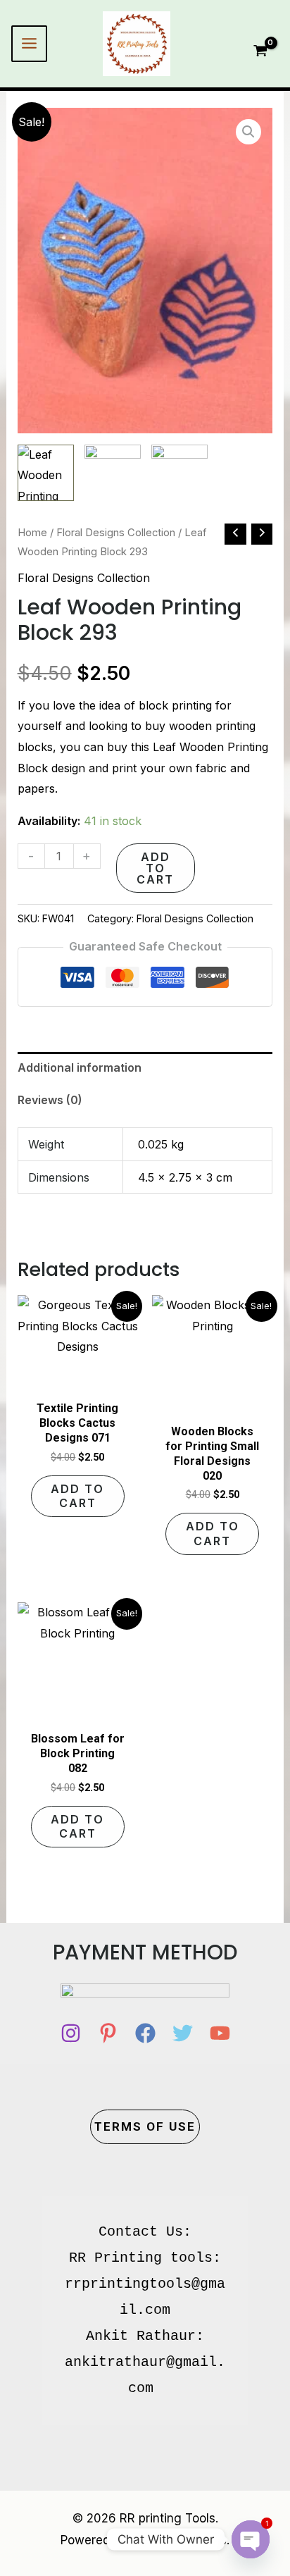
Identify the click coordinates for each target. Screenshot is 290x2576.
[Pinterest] (108, 2033)
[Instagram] (71, 2033)
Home (32, 533)
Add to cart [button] (77, 1496)
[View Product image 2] (113, 473)
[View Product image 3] (179, 473)
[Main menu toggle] (29, 43)
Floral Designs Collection (116, 533)
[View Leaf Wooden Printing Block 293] (46, 473)
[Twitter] (183, 2033)
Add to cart (155, 868)
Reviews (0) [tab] (50, 1100)
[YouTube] (220, 2033)
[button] (248, 132)
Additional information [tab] (80, 1067)
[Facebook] (145, 2033)
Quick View (77, 1380)
